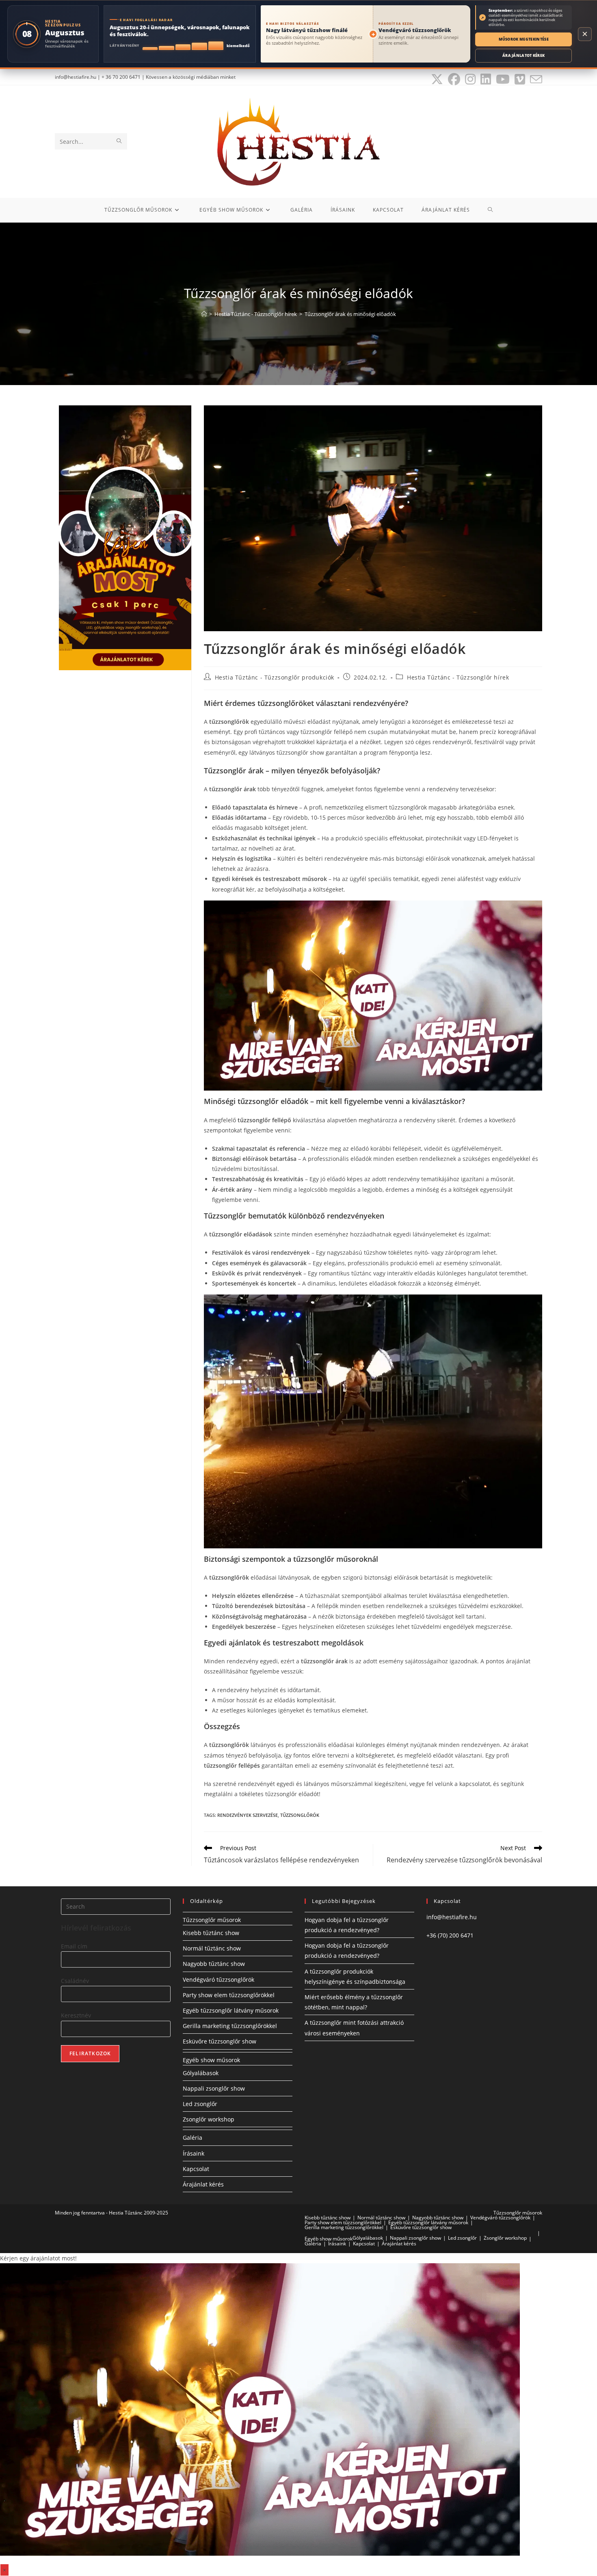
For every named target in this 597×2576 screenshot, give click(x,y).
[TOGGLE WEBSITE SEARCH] (490, 210)
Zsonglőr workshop (209, 2119)
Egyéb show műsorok (211, 2060)
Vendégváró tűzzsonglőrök (218, 1980)
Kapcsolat (196, 2169)
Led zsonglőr (200, 2104)
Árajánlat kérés (203, 2184)
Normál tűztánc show (212, 1948)
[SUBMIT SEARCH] (119, 141)
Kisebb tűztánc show (211, 1933)
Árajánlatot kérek (523, 55)
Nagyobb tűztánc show (214, 1964)
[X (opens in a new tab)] (437, 79)
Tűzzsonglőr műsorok (212, 1920)
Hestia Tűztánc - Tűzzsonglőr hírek (458, 677)
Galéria (193, 2138)
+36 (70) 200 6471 (450, 1935)
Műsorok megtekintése (524, 39)
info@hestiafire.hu (452, 1917)
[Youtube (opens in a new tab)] (503, 79)
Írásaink (194, 2153)
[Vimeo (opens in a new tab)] (520, 79)
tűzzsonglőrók (300, 1815)
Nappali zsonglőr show (214, 2088)
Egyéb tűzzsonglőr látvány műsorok (231, 2010)
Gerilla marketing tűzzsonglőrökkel (230, 2026)
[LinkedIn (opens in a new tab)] (486, 79)
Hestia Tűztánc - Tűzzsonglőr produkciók (275, 677)
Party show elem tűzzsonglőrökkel (229, 1995)
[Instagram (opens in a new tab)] (470, 79)
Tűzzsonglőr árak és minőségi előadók (350, 314)
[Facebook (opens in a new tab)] (454, 79)
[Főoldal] (204, 314)
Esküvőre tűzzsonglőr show (220, 2041)
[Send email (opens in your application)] (535, 79)
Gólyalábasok (201, 2073)
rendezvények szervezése (248, 1815)
